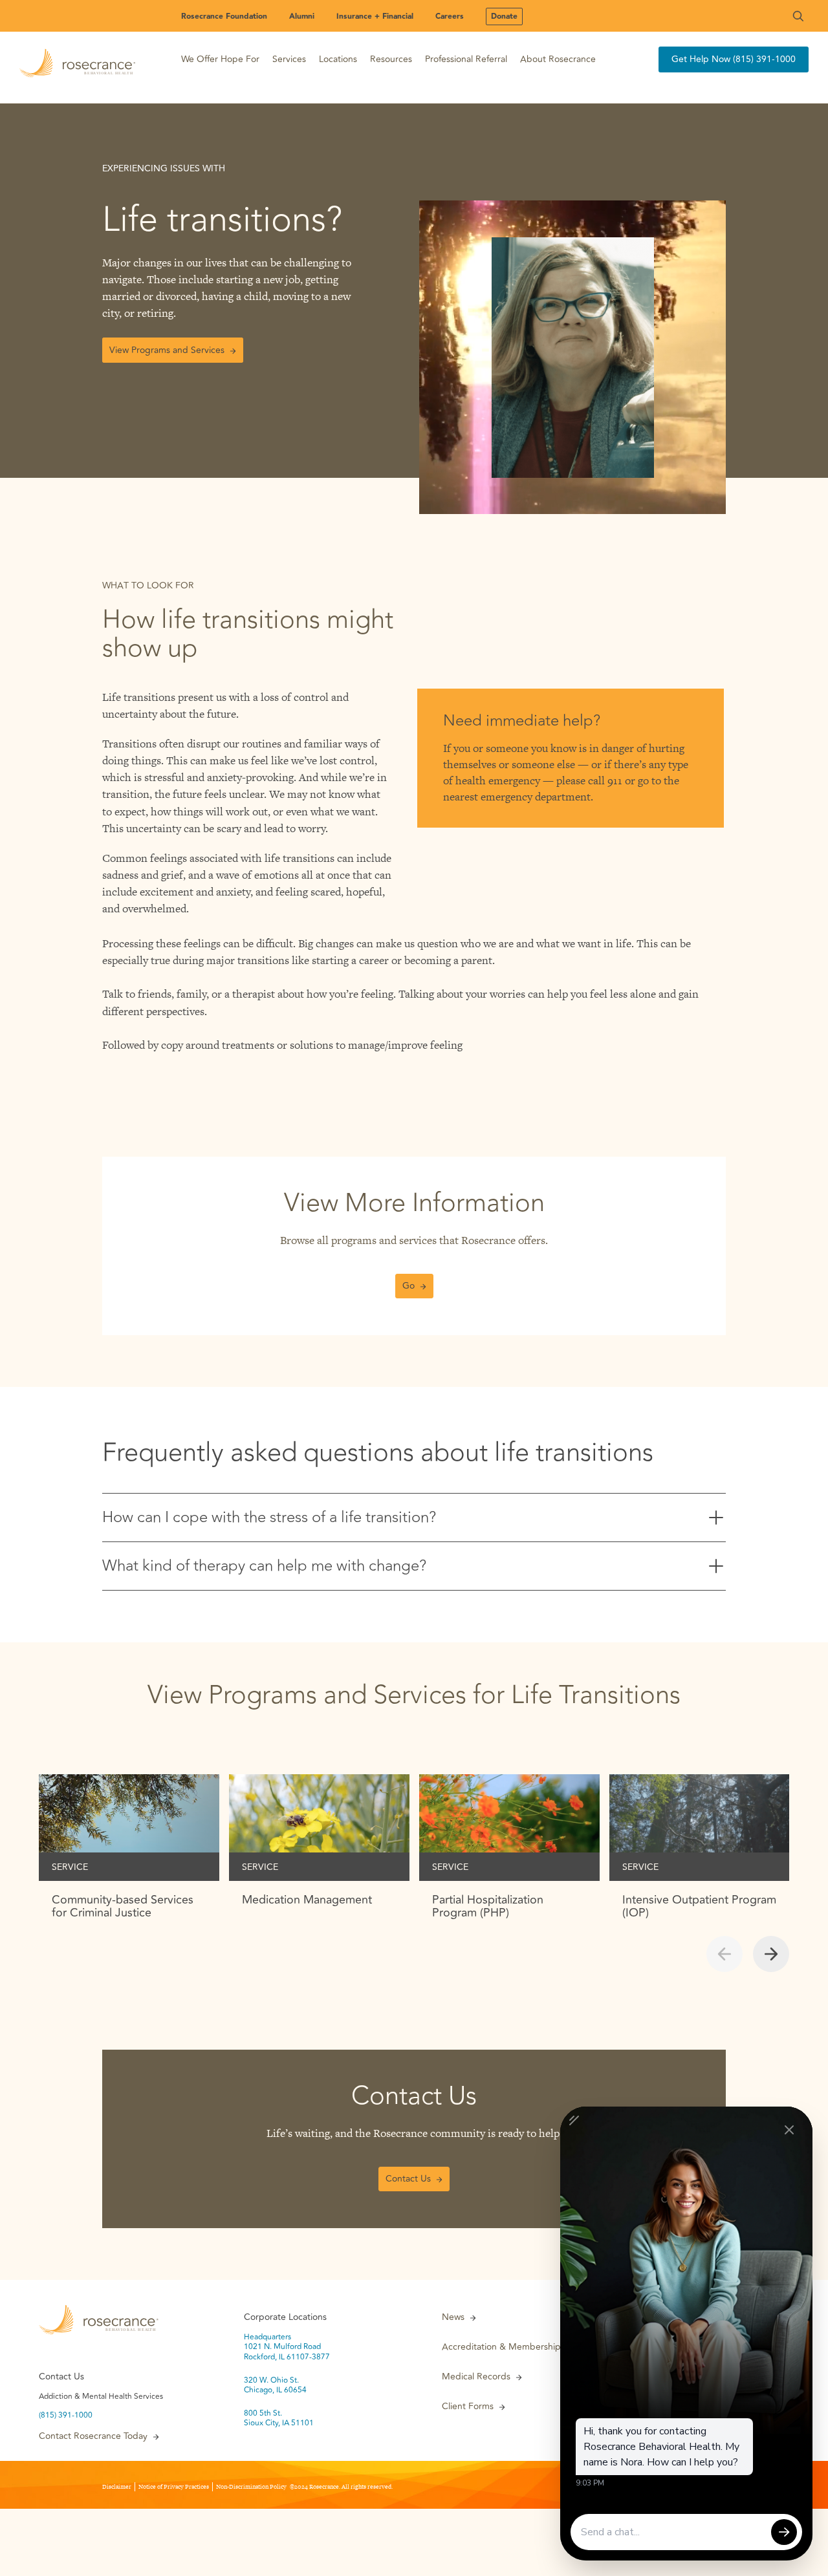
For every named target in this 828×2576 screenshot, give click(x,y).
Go (409, 1286)
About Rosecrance (558, 59)
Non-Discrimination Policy (251, 2487)
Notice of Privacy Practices (174, 2487)
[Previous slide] (724, 1954)
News (453, 2317)
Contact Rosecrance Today (93, 2436)
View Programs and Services (167, 350)
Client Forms (468, 2407)
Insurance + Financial (375, 16)
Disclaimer (117, 2487)
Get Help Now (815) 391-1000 (734, 59)
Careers (450, 16)
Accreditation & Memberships (503, 2347)
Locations (338, 59)
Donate (504, 16)
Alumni (302, 16)
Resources (391, 59)
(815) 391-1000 (66, 2416)
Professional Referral (466, 59)
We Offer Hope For (220, 59)
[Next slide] (771, 1954)
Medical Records (476, 2377)
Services (289, 59)
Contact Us (408, 2179)
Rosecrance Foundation (224, 16)
